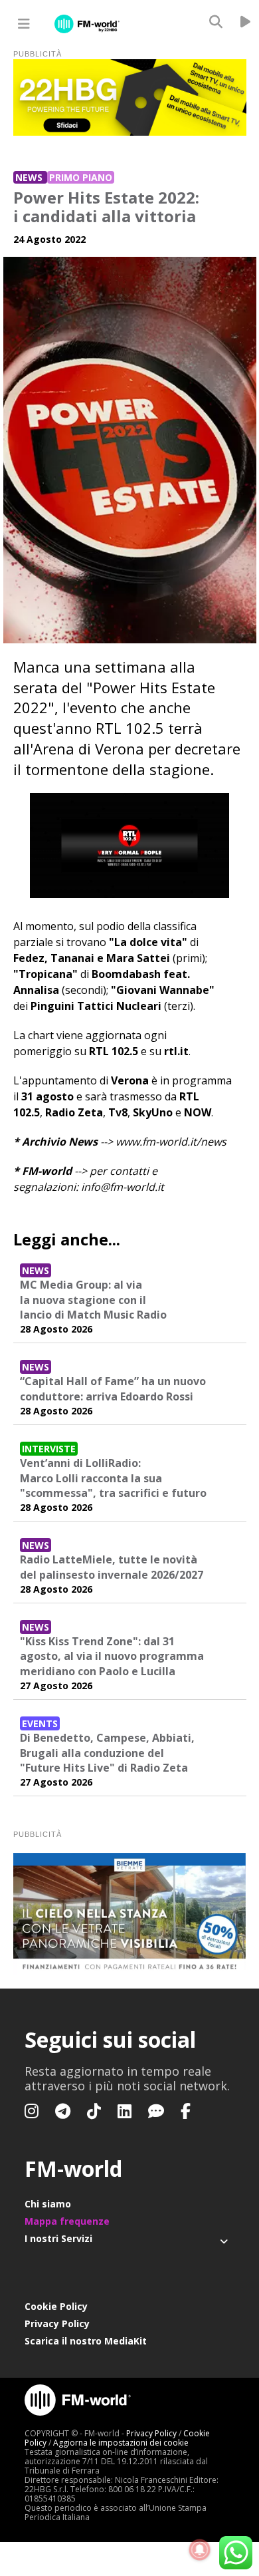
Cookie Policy (56, 2306)
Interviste (49, 1449)
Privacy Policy (57, 2324)
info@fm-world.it (123, 1187)
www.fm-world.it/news (171, 1142)
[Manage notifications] (200, 2550)
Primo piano (81, 177)
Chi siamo (48, 2204)
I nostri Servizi (58, 2238)
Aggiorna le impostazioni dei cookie (121, 2443)
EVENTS (40, 1723)
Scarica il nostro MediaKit (86, 2341)
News (30, 177)
